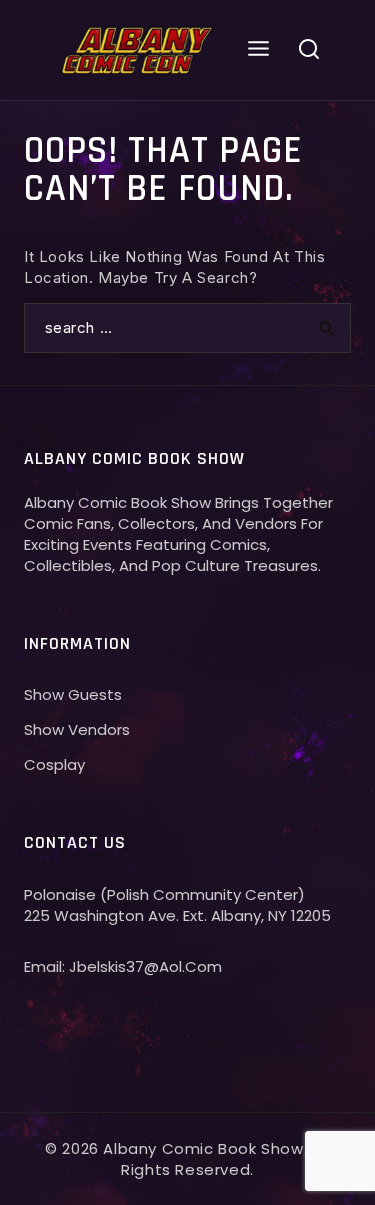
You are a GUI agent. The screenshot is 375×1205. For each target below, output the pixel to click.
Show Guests (73, 694)
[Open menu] (259, 49)
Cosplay (54, 764)
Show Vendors (77, 729)
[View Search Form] (309, 50)
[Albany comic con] (138, 49)
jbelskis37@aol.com (145, 966)
